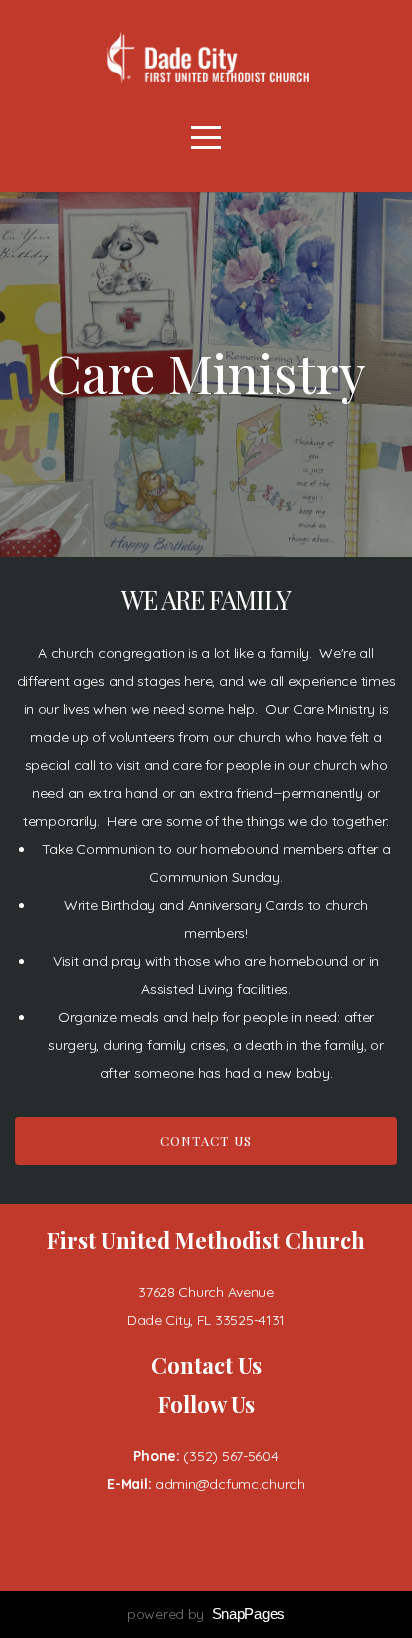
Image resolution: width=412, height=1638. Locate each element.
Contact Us (206, 1140)
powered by (206, 1614)
